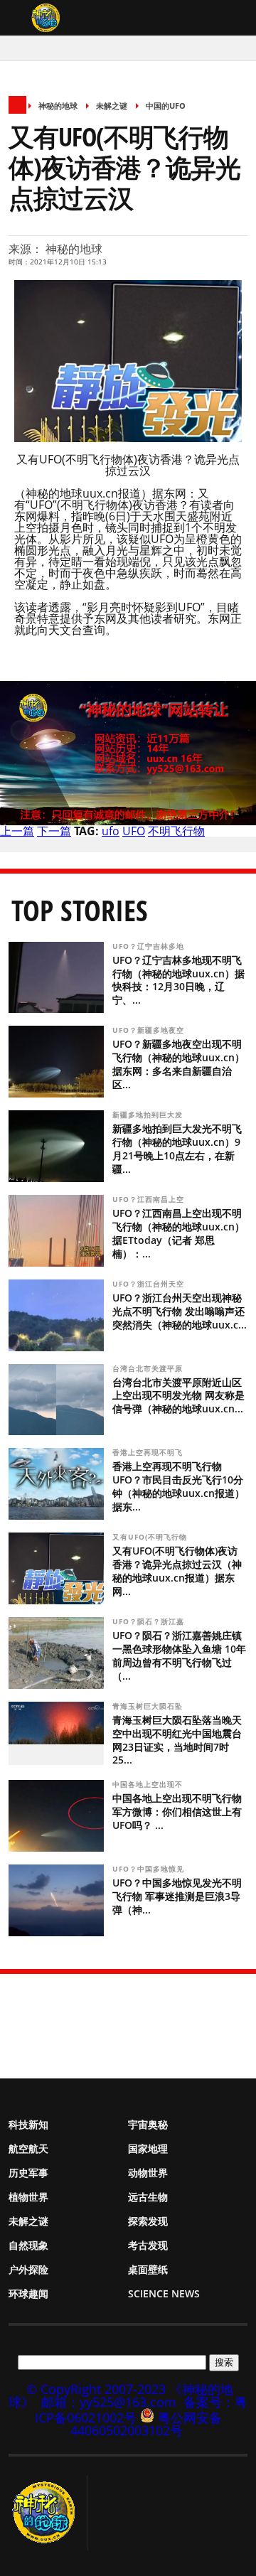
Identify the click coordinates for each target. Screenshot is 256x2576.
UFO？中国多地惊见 (150, 1869)
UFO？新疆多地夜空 (150, 1030)
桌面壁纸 (148, 2269)
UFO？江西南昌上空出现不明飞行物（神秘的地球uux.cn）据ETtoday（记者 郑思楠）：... (178, 1233)
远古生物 (148, 2197)
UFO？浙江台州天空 (150, 1284)
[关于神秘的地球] (48, 2513)
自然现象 (28, 2245)
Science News (164, 2293)
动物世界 (148, 2173)
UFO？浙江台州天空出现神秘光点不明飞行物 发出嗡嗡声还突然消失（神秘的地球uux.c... (180, 1311)
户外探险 (28, 2269)
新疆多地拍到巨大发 (149, 1115)
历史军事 (28, 2173)
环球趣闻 (28, 2293)
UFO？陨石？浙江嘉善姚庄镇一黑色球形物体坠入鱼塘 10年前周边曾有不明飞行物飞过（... (179, 1655)
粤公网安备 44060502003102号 (146, 2424)
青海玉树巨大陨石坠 (149, 1706)
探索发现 (148, 2221)
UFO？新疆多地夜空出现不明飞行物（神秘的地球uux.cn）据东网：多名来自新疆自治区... (178, 1064)
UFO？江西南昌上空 (150, 1199)
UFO (134, 831)
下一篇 (54, 831)
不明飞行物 (176, 831)
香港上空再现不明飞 (149, 1452)
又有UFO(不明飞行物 (151, 1537)
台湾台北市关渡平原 (149, 1368)
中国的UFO (166, 106)
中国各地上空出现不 (149, 1784)
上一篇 (17, 831)
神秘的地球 (58, 106)
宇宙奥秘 (148, 2124)
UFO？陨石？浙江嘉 (150, 1621)
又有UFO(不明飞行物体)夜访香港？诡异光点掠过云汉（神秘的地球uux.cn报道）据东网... (177, 1571)
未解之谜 (112, 106)
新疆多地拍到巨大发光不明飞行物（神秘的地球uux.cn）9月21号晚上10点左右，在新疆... (177, 1149)
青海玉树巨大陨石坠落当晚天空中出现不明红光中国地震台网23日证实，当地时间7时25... (177, 1740)
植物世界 (28, 2197)
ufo (111, 831)
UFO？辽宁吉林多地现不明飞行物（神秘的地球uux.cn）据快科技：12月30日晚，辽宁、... (178, 980)
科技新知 (28, 2124)
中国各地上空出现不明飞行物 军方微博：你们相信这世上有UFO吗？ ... (177, 1812)
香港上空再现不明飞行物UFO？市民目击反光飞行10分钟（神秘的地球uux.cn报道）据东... (178, 1486)
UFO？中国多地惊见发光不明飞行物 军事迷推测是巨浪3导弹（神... (177, 1896)
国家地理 (148, 2148)
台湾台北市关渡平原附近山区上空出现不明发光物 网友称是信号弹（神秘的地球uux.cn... (178, 1396)
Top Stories (80, 910)
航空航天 (28, 2148)
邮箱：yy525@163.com (109, 2402)
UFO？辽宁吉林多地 (150, 946)
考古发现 (148, 2245)
